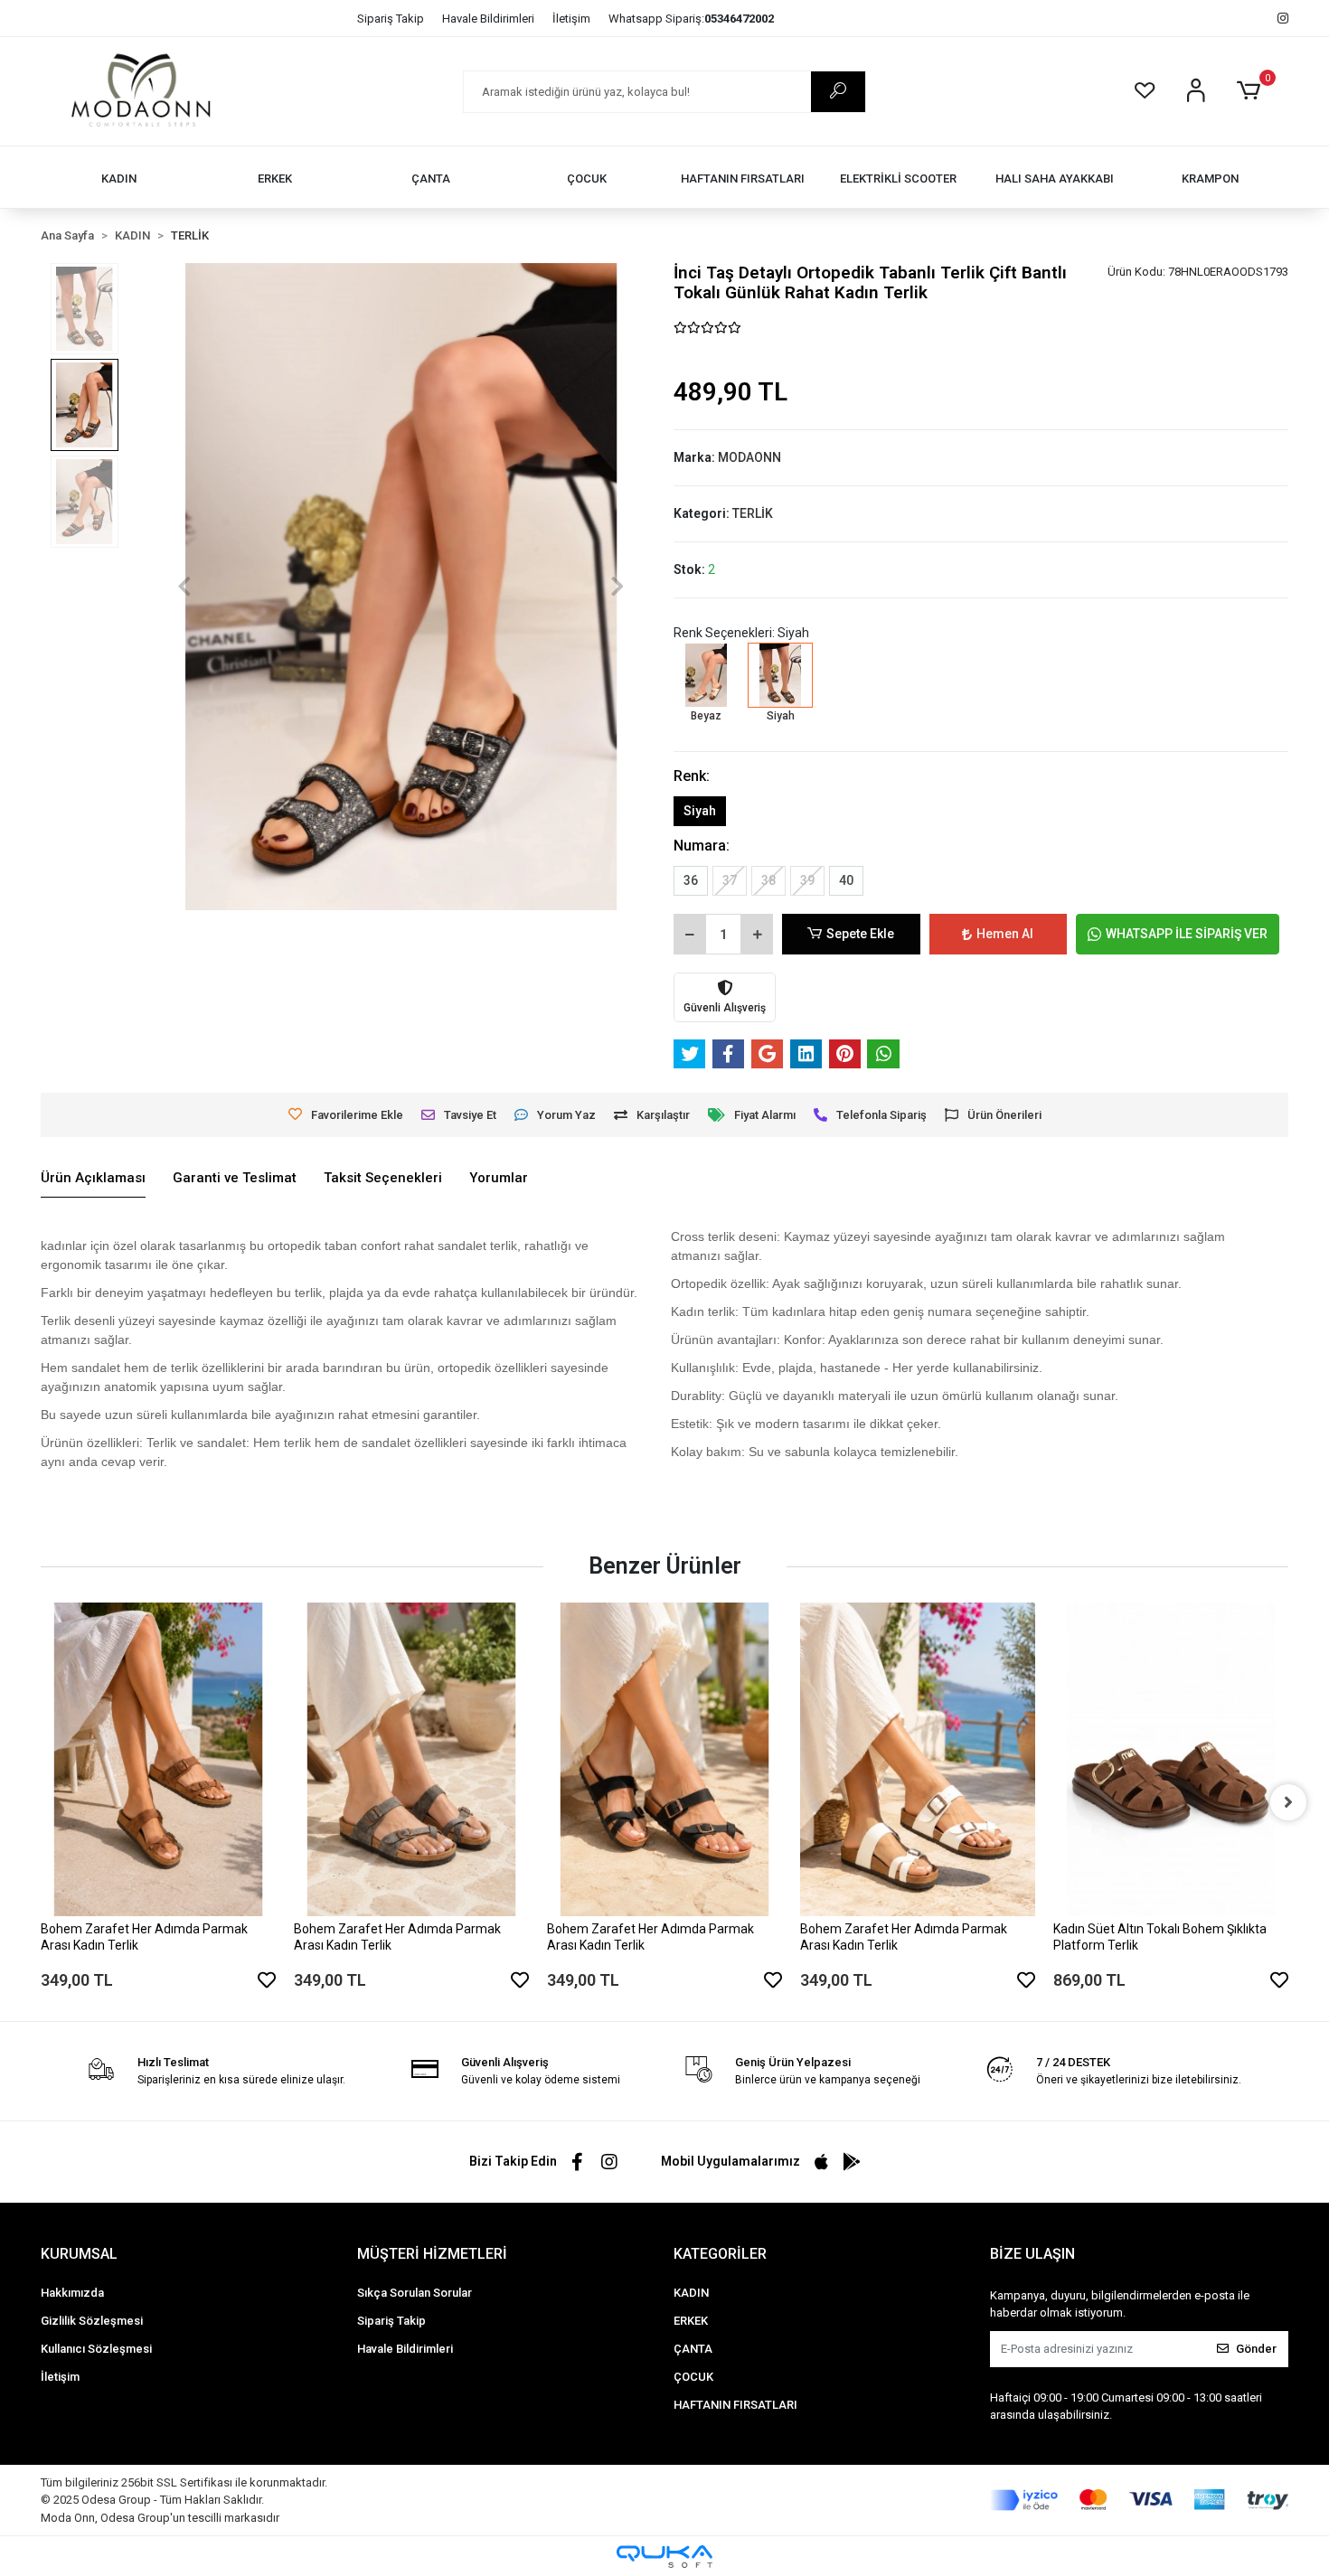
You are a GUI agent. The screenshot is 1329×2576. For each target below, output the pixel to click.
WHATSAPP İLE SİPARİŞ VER (1187, 934)
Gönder (1256, 2349)
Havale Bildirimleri (488, 19)
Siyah (700, 811)
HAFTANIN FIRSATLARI (735, 2405)
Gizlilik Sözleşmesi (92, 2321)
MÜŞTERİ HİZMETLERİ (432, 2254)
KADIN (691, 2293)
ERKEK (691, 2321)
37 (730, 880)
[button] (1252, 91)
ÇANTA (693, 2349)
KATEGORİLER (720, 2254)
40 (846, 880)
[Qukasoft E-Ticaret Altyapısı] (664, 2557)
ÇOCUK (693, 2377)
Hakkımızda (72, 2293)
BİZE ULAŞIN (1032, 2254)
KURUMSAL (79, 2254)
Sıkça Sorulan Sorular (415, 2293)
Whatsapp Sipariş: (691, 19)
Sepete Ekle (860, 934)
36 (691, 880)
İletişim (571, 19)
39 (807, 880)
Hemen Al (1005, 934)
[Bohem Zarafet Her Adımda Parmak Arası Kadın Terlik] (158, 1759)
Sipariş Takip (391, 19)
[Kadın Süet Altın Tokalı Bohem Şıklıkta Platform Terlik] (1171, 1759)
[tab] (93, 1179)
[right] (1288, 1802)
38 (768, 880)
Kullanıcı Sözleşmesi (96, 2349)
